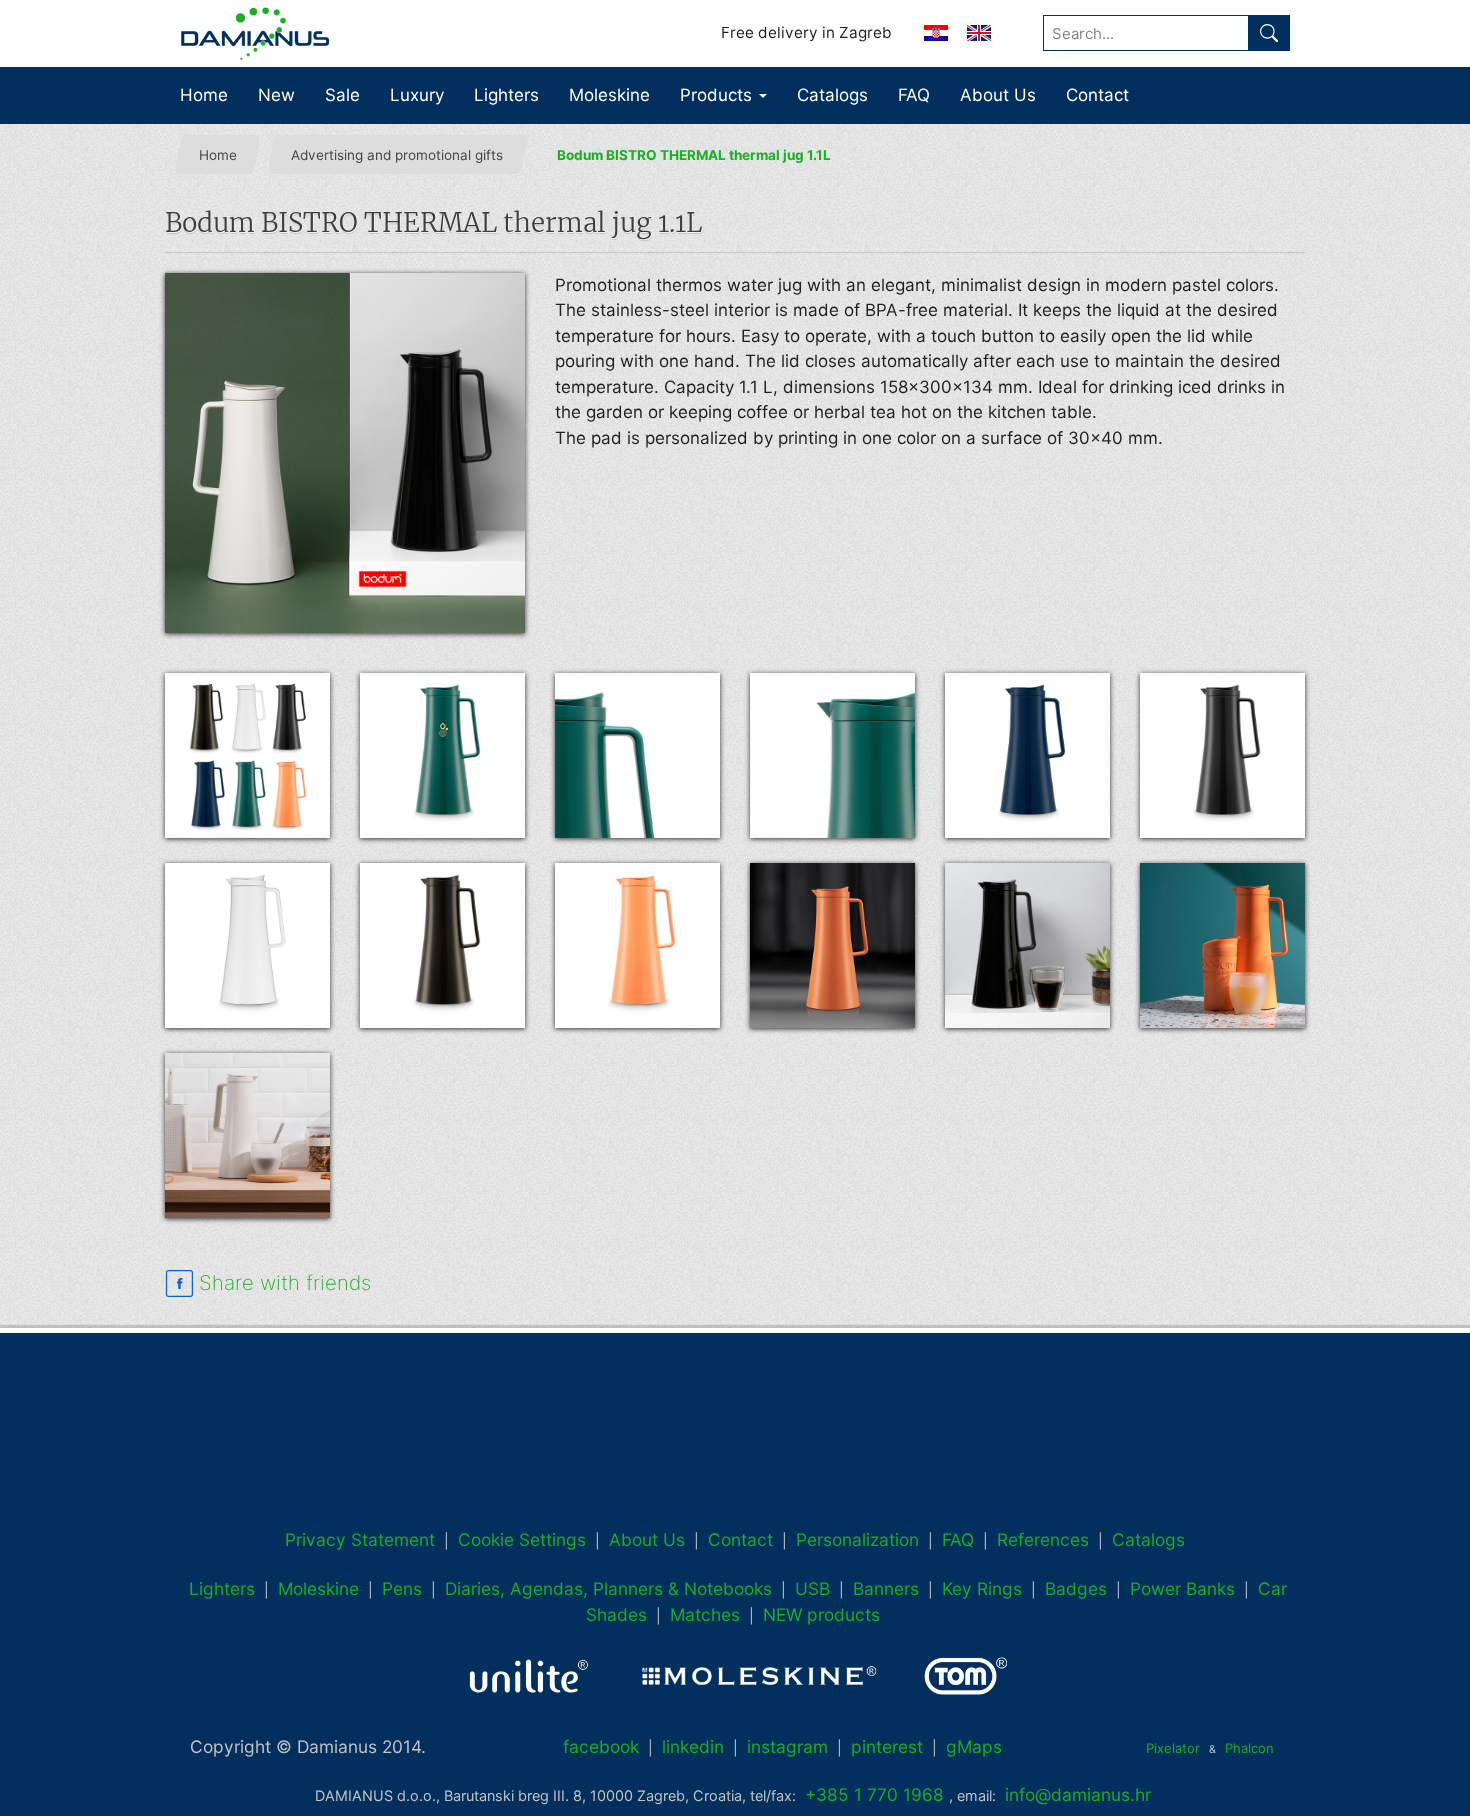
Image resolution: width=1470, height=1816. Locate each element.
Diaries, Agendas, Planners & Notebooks (608, 1588)
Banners (886, 1588)
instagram (787, 1746)
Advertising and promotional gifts (397, 155)
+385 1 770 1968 (874, 1794)
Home (204, 95)
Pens (402, 1588)
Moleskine (609, 95)
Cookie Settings (522, 1539)
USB (812, 1588)
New (276, 95)
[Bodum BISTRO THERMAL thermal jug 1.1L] (345, 453)
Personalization (857, 1539)
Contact (1097, 95)
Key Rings (982, 1588)
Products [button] (718, 95)
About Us (998, 95)
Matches (705, 1614)
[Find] (1269, 33)
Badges (1076, 1588)
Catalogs (832, 95)
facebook (601, 1746)
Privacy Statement (360, 1539)
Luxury (417, 95)
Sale (342, 95)
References (1043, 1539)
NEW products (821, 1614)
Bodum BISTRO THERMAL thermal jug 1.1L (694, 155)
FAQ (914, 95)
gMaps (974, 1746)
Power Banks (1182, 1588)
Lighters (506, 95)
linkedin (693, 1746)
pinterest (887, 1746)
